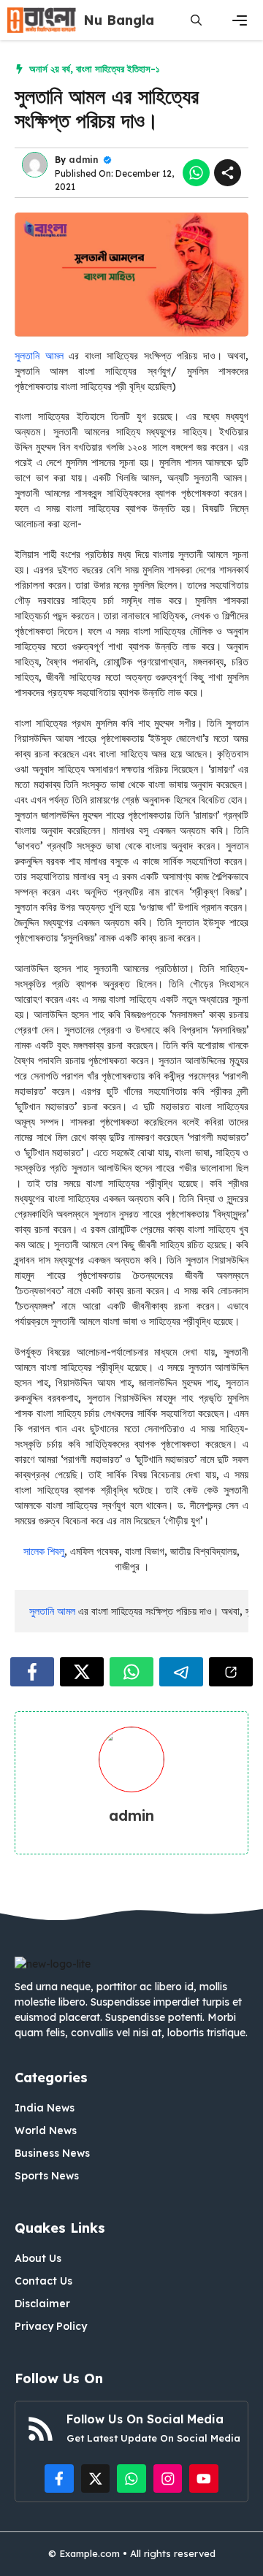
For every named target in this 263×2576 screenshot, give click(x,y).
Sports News (47, 2176)
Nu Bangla (119, 20)
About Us (38, 2258)
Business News (52, 2153)
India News (45, 2108)
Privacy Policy (51, 2326)
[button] (196, 20)
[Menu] (240, 20)
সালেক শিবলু (44, 1551)
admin (84, 160)
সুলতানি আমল (39, 356)
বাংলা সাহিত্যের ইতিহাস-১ (118, 69)
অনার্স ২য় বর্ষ (50, 69)
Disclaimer (42, 2304)
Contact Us (43, 2281)
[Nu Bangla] (42, 20)
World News (46, 2130)
